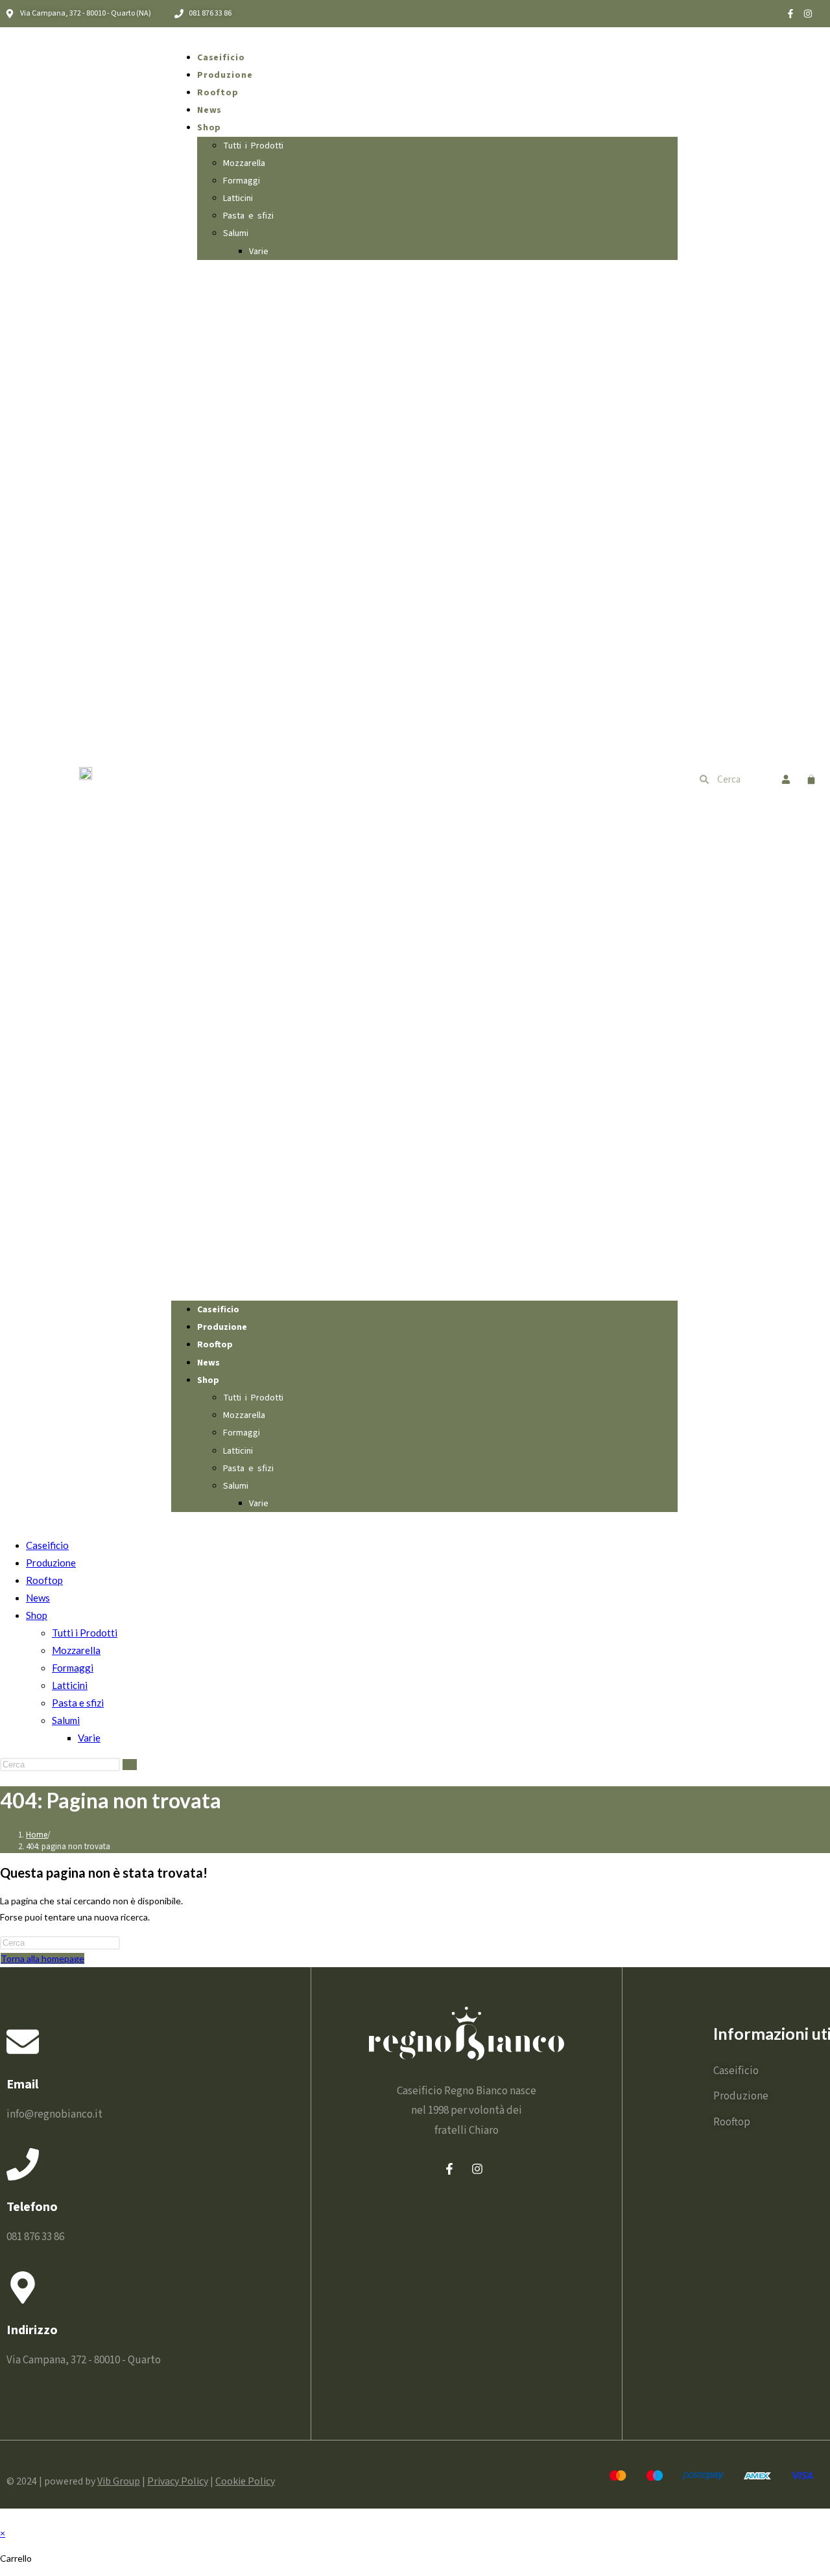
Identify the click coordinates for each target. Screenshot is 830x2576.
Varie (259, 252)
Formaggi (242, 181)
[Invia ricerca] (130, 1765)
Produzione (225, 75)
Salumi (236, 233)
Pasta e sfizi (248, 216)
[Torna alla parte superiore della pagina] (4, 2517)
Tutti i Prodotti (253, 146)
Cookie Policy (245, 2481)
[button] (424, 780)
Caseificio (221, 58)
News (210, 110)
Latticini (238, 198)
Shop (209, 128)
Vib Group (119, 2481)
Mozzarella (244, 163)
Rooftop (218, 93)
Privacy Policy (178, 2481)
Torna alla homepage (42, 1958)
